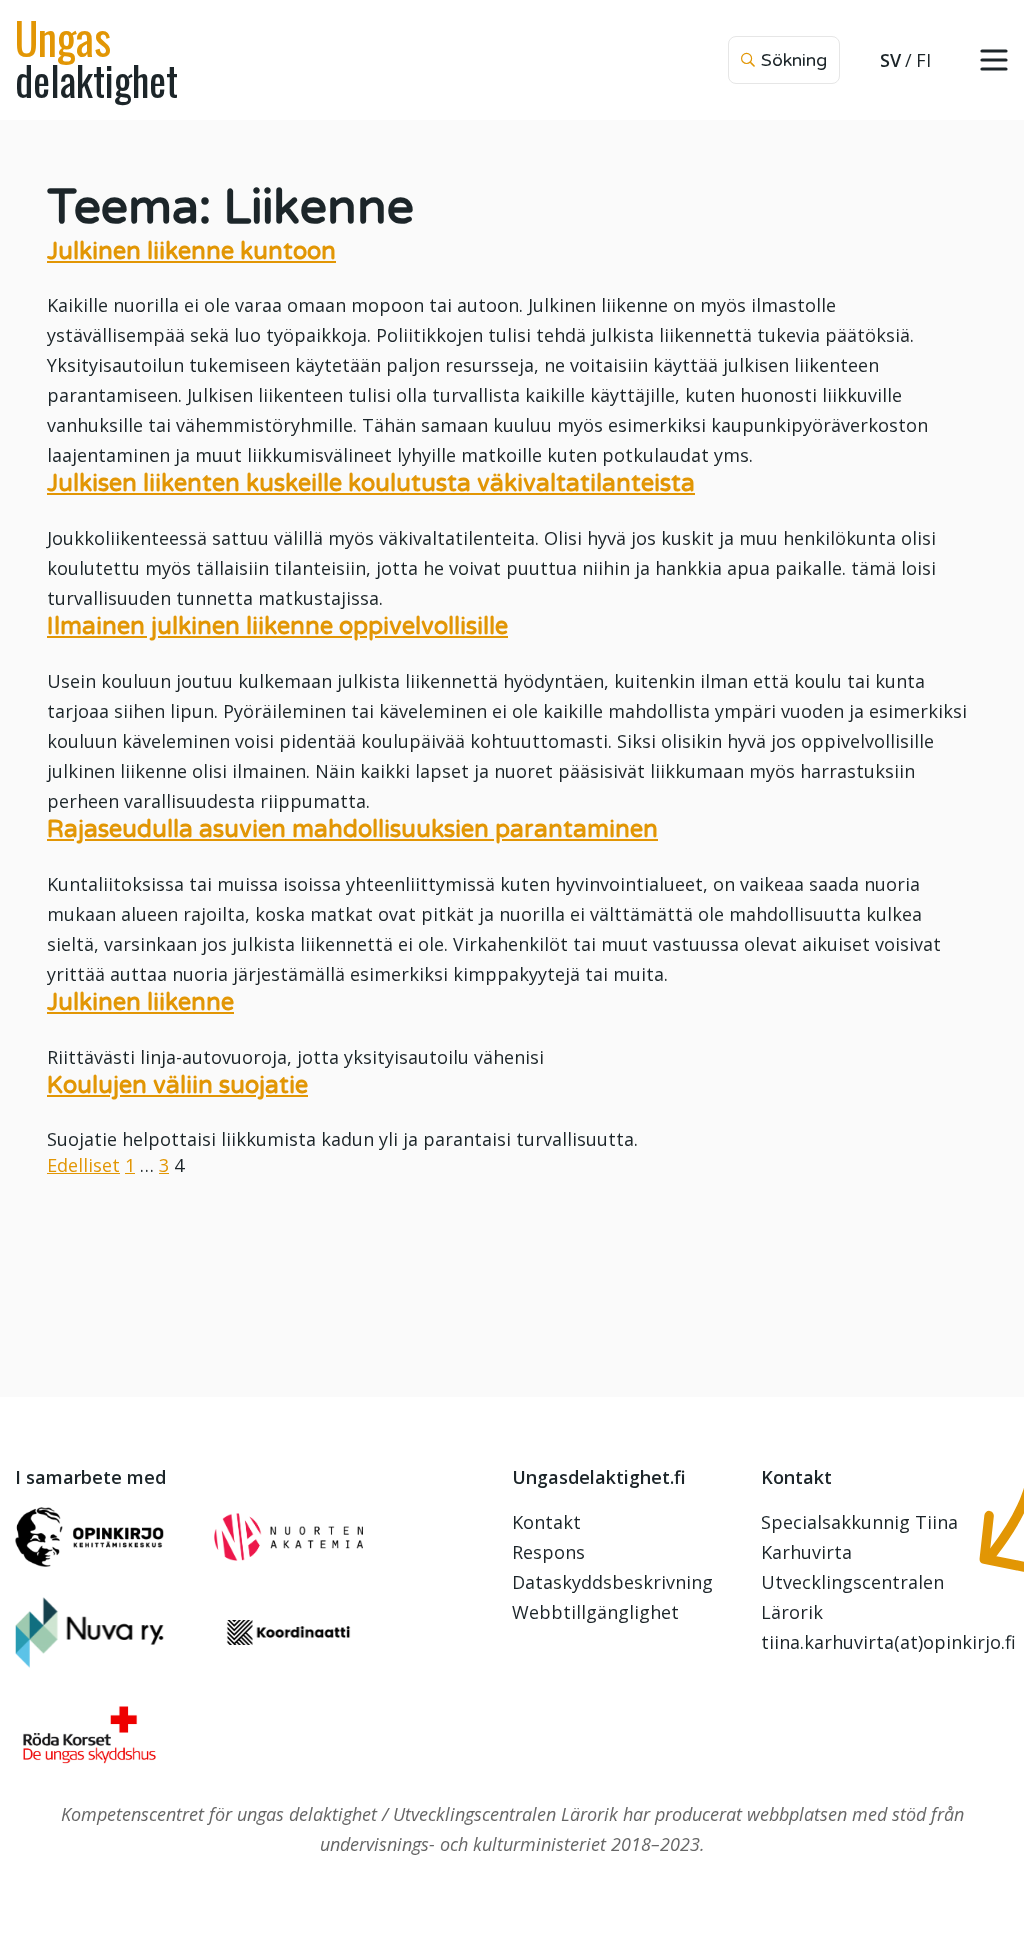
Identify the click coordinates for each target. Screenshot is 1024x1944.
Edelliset (83, 1165)
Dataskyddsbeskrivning (612, 1582)
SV (890, 60)
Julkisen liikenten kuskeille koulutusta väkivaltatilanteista (371, 483)
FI (923, 60)
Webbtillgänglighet (595, 1612)
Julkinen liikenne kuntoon (191, 251)
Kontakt (546, 1522)
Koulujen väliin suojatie (177, 1085)
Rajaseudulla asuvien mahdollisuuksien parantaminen (352, 829)
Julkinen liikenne (140, 1002)
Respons (548, 1552)
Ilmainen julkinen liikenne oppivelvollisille (277, 626)
